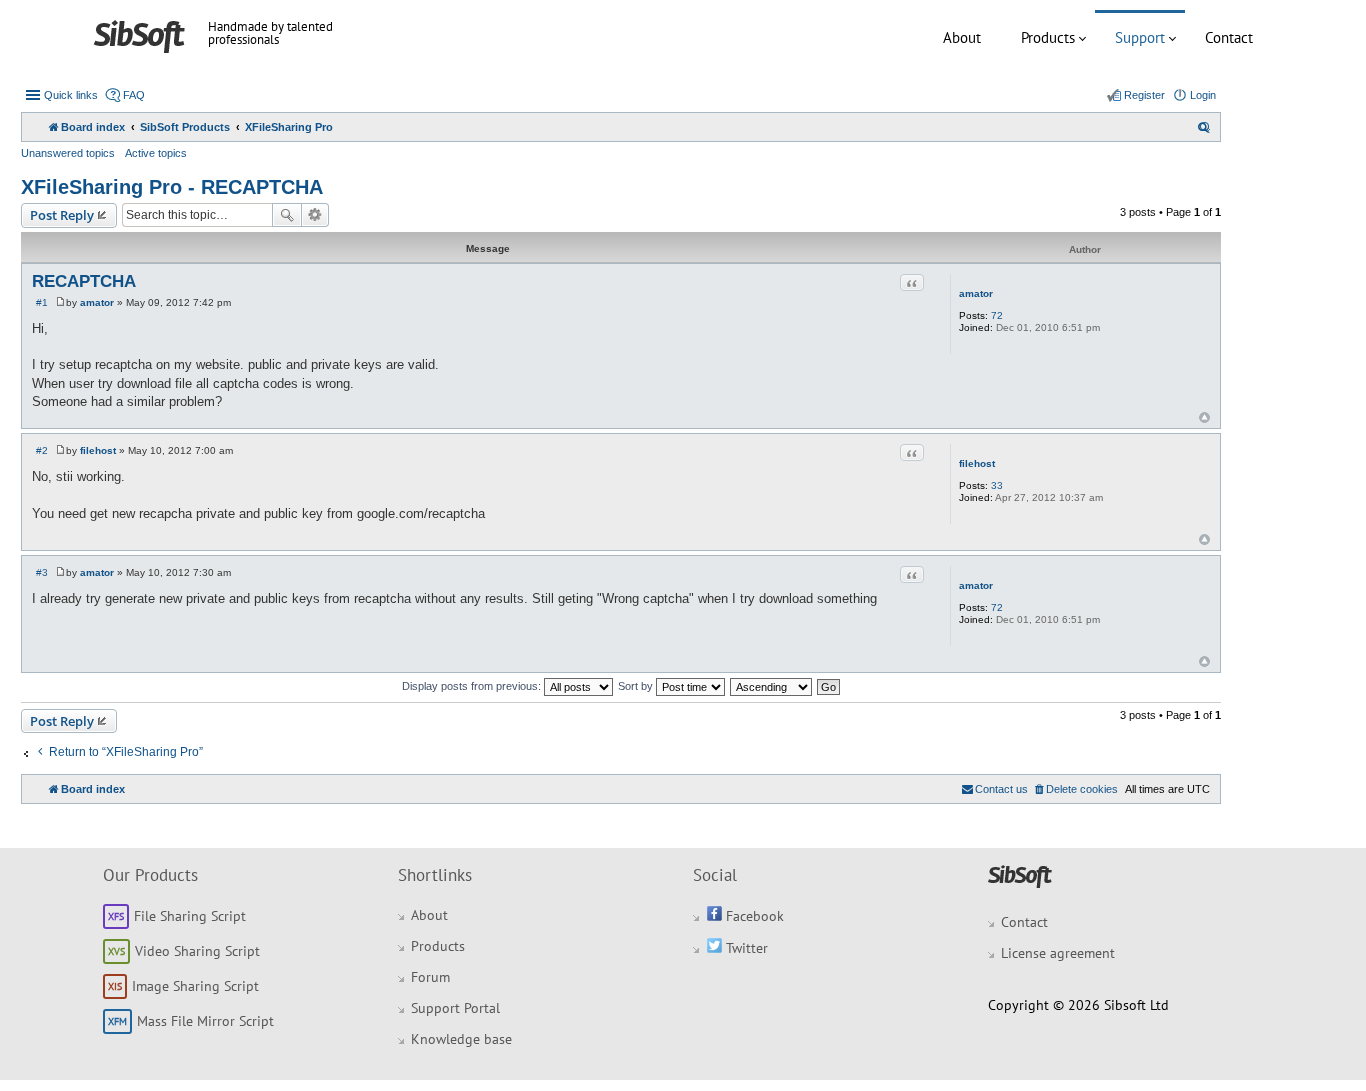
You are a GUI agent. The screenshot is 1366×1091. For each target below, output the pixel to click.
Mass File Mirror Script (205, 1021)
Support (1140, 37)
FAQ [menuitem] (134, 95)
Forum (430, 977)
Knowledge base (461, 1039)
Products (1048, 37)
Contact (1229, 37)
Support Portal (455, 1008)
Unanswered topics (68, 153)
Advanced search (315, 215)
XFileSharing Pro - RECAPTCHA (172, 187)
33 (997, 485)
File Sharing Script (190, 916)
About (962, 37)
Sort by (637, 686)
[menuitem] (1204, 127)
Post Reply (62, 215)
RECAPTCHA (84, 281)
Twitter (745, 948)
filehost (977, 463)
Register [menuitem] (1144, 95)
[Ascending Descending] (772, 686)
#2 (42, 450)
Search (287, 215)
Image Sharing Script (195, 986)
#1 (42, 302)
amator (976, 293)
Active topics (156, 153)
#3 (42, 572)
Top (1204, 417)
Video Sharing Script (197, 951)
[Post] (60, 302)
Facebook (753, 916)
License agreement (1058, 953)
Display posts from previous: (473, 686)
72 (997, 315)
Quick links (71, 95)
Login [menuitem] (1203, 95)
